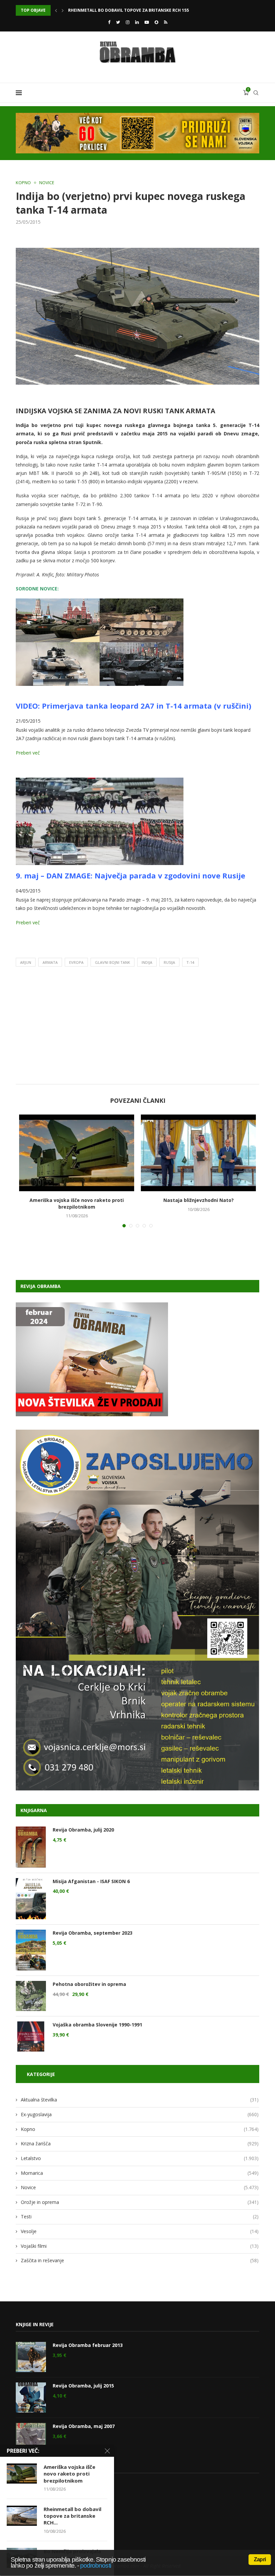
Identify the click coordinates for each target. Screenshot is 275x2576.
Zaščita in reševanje (140, 2260)
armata (50, 962)
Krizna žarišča (140, 2143)
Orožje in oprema (140, 2202)
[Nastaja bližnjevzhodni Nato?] (198, 1153)
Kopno (23, 183)
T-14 (190, 962)
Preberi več (28, 753)
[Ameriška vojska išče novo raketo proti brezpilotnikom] (77, 1153)
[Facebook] (109, 22)
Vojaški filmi (140, 2246)
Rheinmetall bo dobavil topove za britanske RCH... (72, 2516)
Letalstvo (140, 2158)
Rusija (169, 962)
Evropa (76, 962)
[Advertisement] (137, 1027)
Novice (47, 183)
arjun (26, 962)
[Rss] (166, 22)
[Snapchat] (156, 22)
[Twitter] (118, 22)
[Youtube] (147, 22)
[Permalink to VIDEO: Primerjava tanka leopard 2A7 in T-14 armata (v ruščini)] (100, 603)
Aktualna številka (140, 2100)
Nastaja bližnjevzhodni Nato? (199, 1200)
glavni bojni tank (113, 962)
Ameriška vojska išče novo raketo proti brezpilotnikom (77, 1203)
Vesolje (140, 2231)
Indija (147, 962)
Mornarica (140, 2173)
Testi (140, 2216)
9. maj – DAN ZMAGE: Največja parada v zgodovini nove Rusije (130, 875)
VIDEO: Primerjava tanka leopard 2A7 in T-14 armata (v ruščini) (133, 706)
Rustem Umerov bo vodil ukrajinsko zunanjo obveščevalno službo (145, 10)
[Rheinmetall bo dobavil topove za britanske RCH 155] (22, 2516)
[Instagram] (128, 22)
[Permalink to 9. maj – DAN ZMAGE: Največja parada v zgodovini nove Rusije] (100, 782)
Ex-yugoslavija (140, 2114)
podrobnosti (96, 2565)
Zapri (260, 2559)
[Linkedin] (137, 22)
